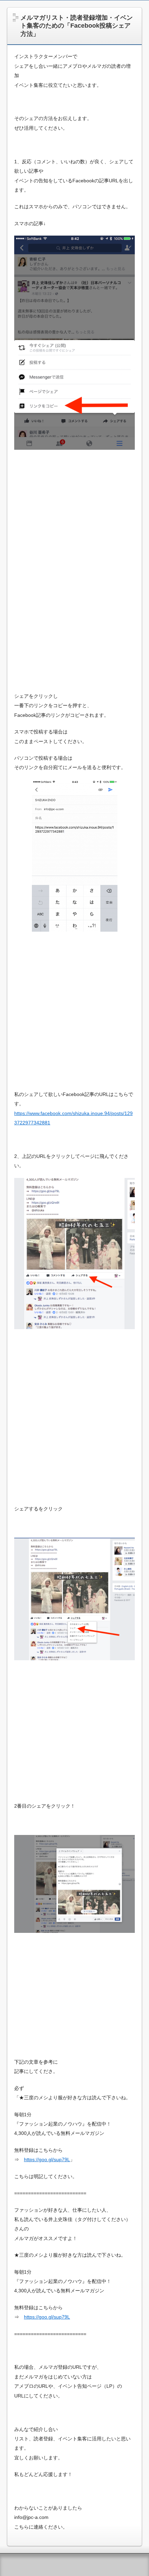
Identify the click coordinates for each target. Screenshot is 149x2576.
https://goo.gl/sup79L (47, 2159)
